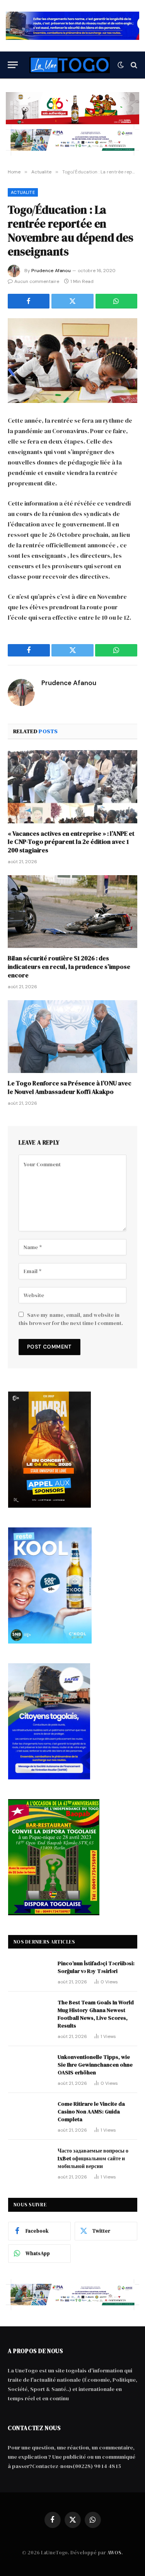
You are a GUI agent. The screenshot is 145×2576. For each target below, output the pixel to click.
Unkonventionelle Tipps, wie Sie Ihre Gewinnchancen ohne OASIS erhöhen (95, 2065)
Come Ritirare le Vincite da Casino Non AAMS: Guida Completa (91, 2112)
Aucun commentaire (37, 281)
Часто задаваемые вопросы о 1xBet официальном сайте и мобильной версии (93, 2158)
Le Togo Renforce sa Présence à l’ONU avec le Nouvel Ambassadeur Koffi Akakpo (70, 1087)
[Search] (133, 65)
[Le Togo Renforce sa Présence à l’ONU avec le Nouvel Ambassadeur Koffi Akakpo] (72, 1037)
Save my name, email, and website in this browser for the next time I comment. (71, 1319)
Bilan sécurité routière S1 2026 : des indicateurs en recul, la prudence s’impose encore (69, 967)
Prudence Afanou (51, 271)
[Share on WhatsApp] (116, 301)
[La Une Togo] (70, 65)
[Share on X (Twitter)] (72, 301)
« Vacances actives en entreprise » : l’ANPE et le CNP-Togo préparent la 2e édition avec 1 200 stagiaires (71, 842)
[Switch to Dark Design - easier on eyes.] (121, 65)
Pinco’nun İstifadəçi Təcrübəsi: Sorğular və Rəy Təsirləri (96, 1967)
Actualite (23, 192)
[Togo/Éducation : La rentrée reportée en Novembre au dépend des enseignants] (72, 361)
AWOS (114, 2553)
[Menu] (13, 65)
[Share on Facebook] (29, 301)
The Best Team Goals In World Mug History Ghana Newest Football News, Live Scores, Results (96, 2014)
